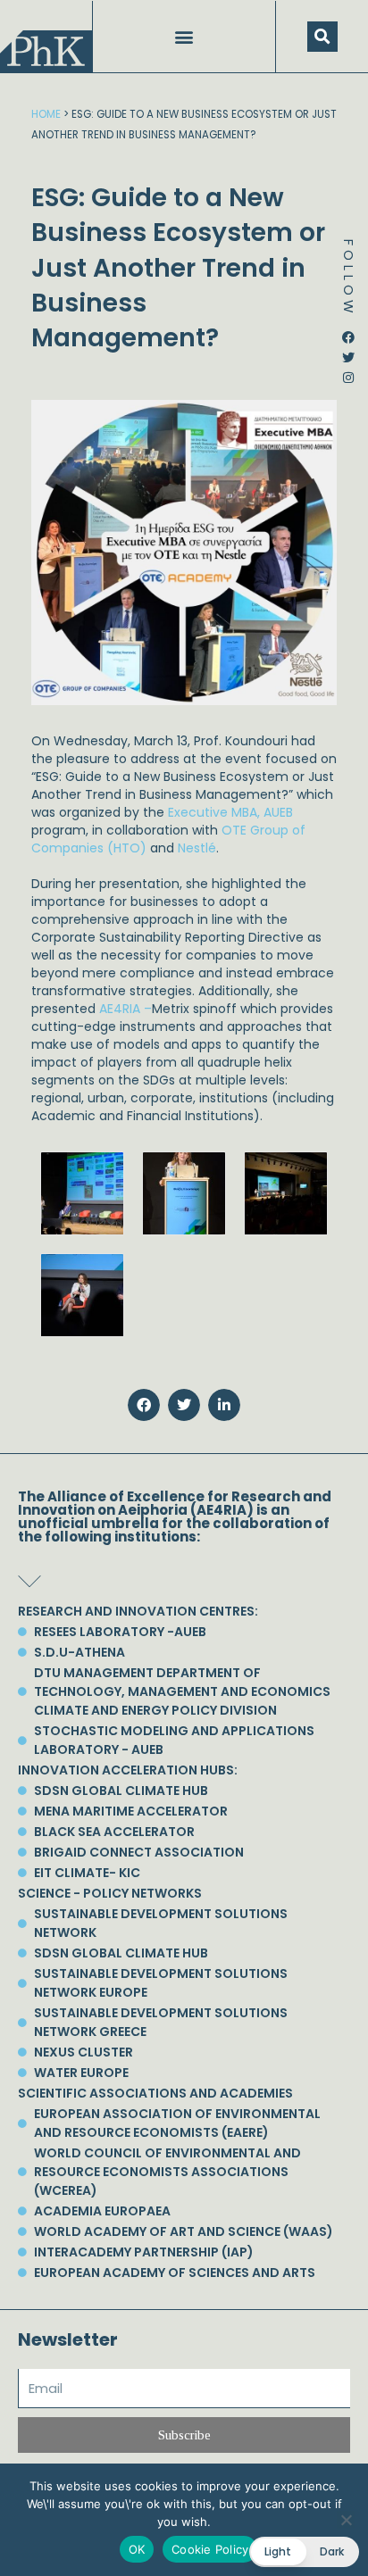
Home (46, 114)
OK (137, 2549)
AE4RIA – (125, 1009)
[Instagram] (348, 371)
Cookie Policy (210, 2549)
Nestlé (197, 848)
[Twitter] (348, 351)
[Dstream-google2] (348, 391)
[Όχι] (346, 2520)
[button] (184, 37)
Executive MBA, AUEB (230, 812)
